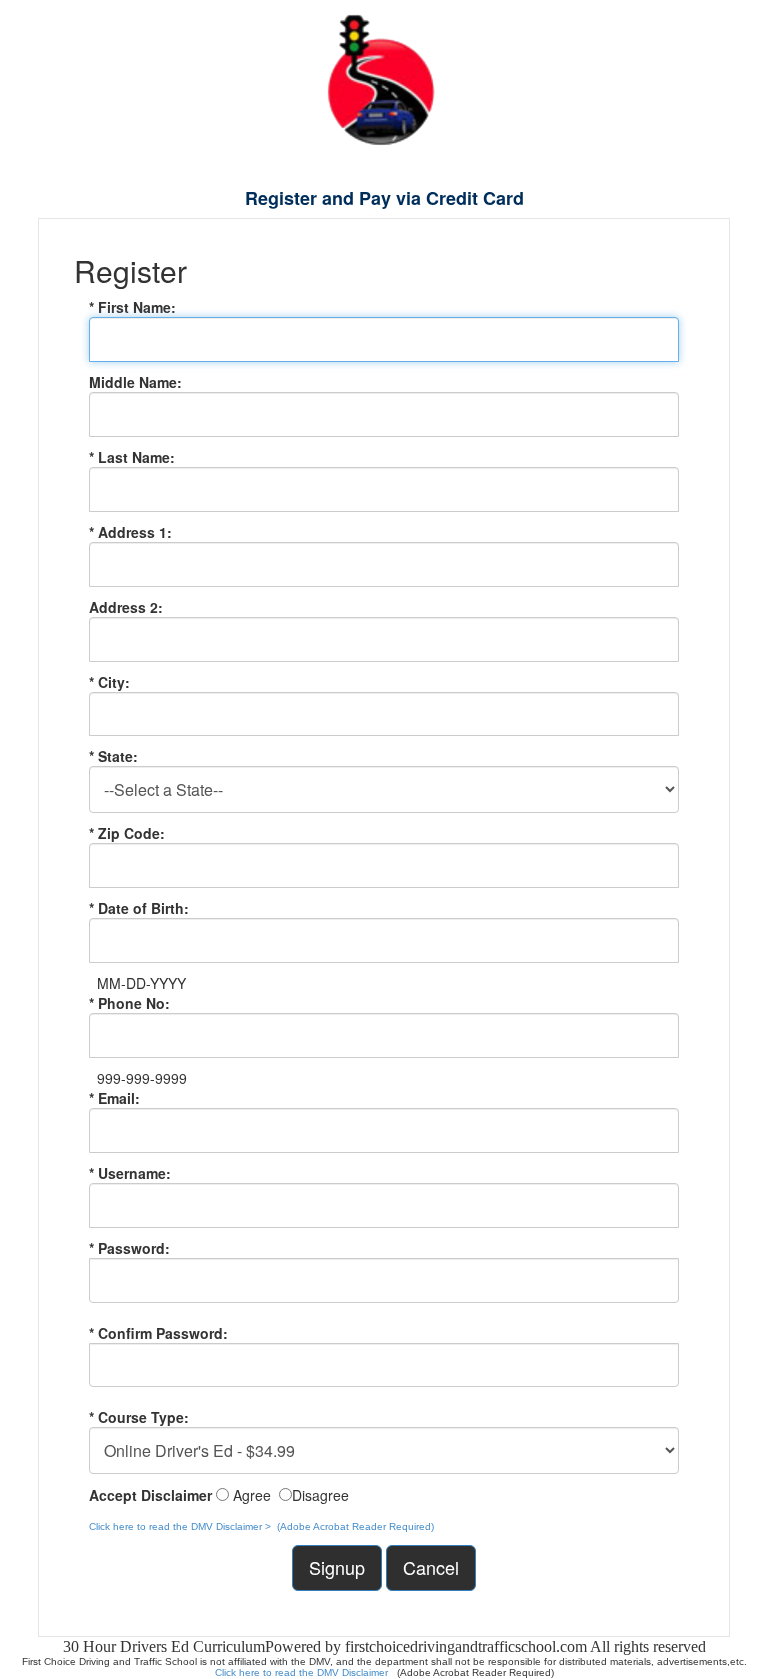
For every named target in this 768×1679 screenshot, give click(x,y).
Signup (337, 1567)
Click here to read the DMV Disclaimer (303, 1672)
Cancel (431, 1567)
